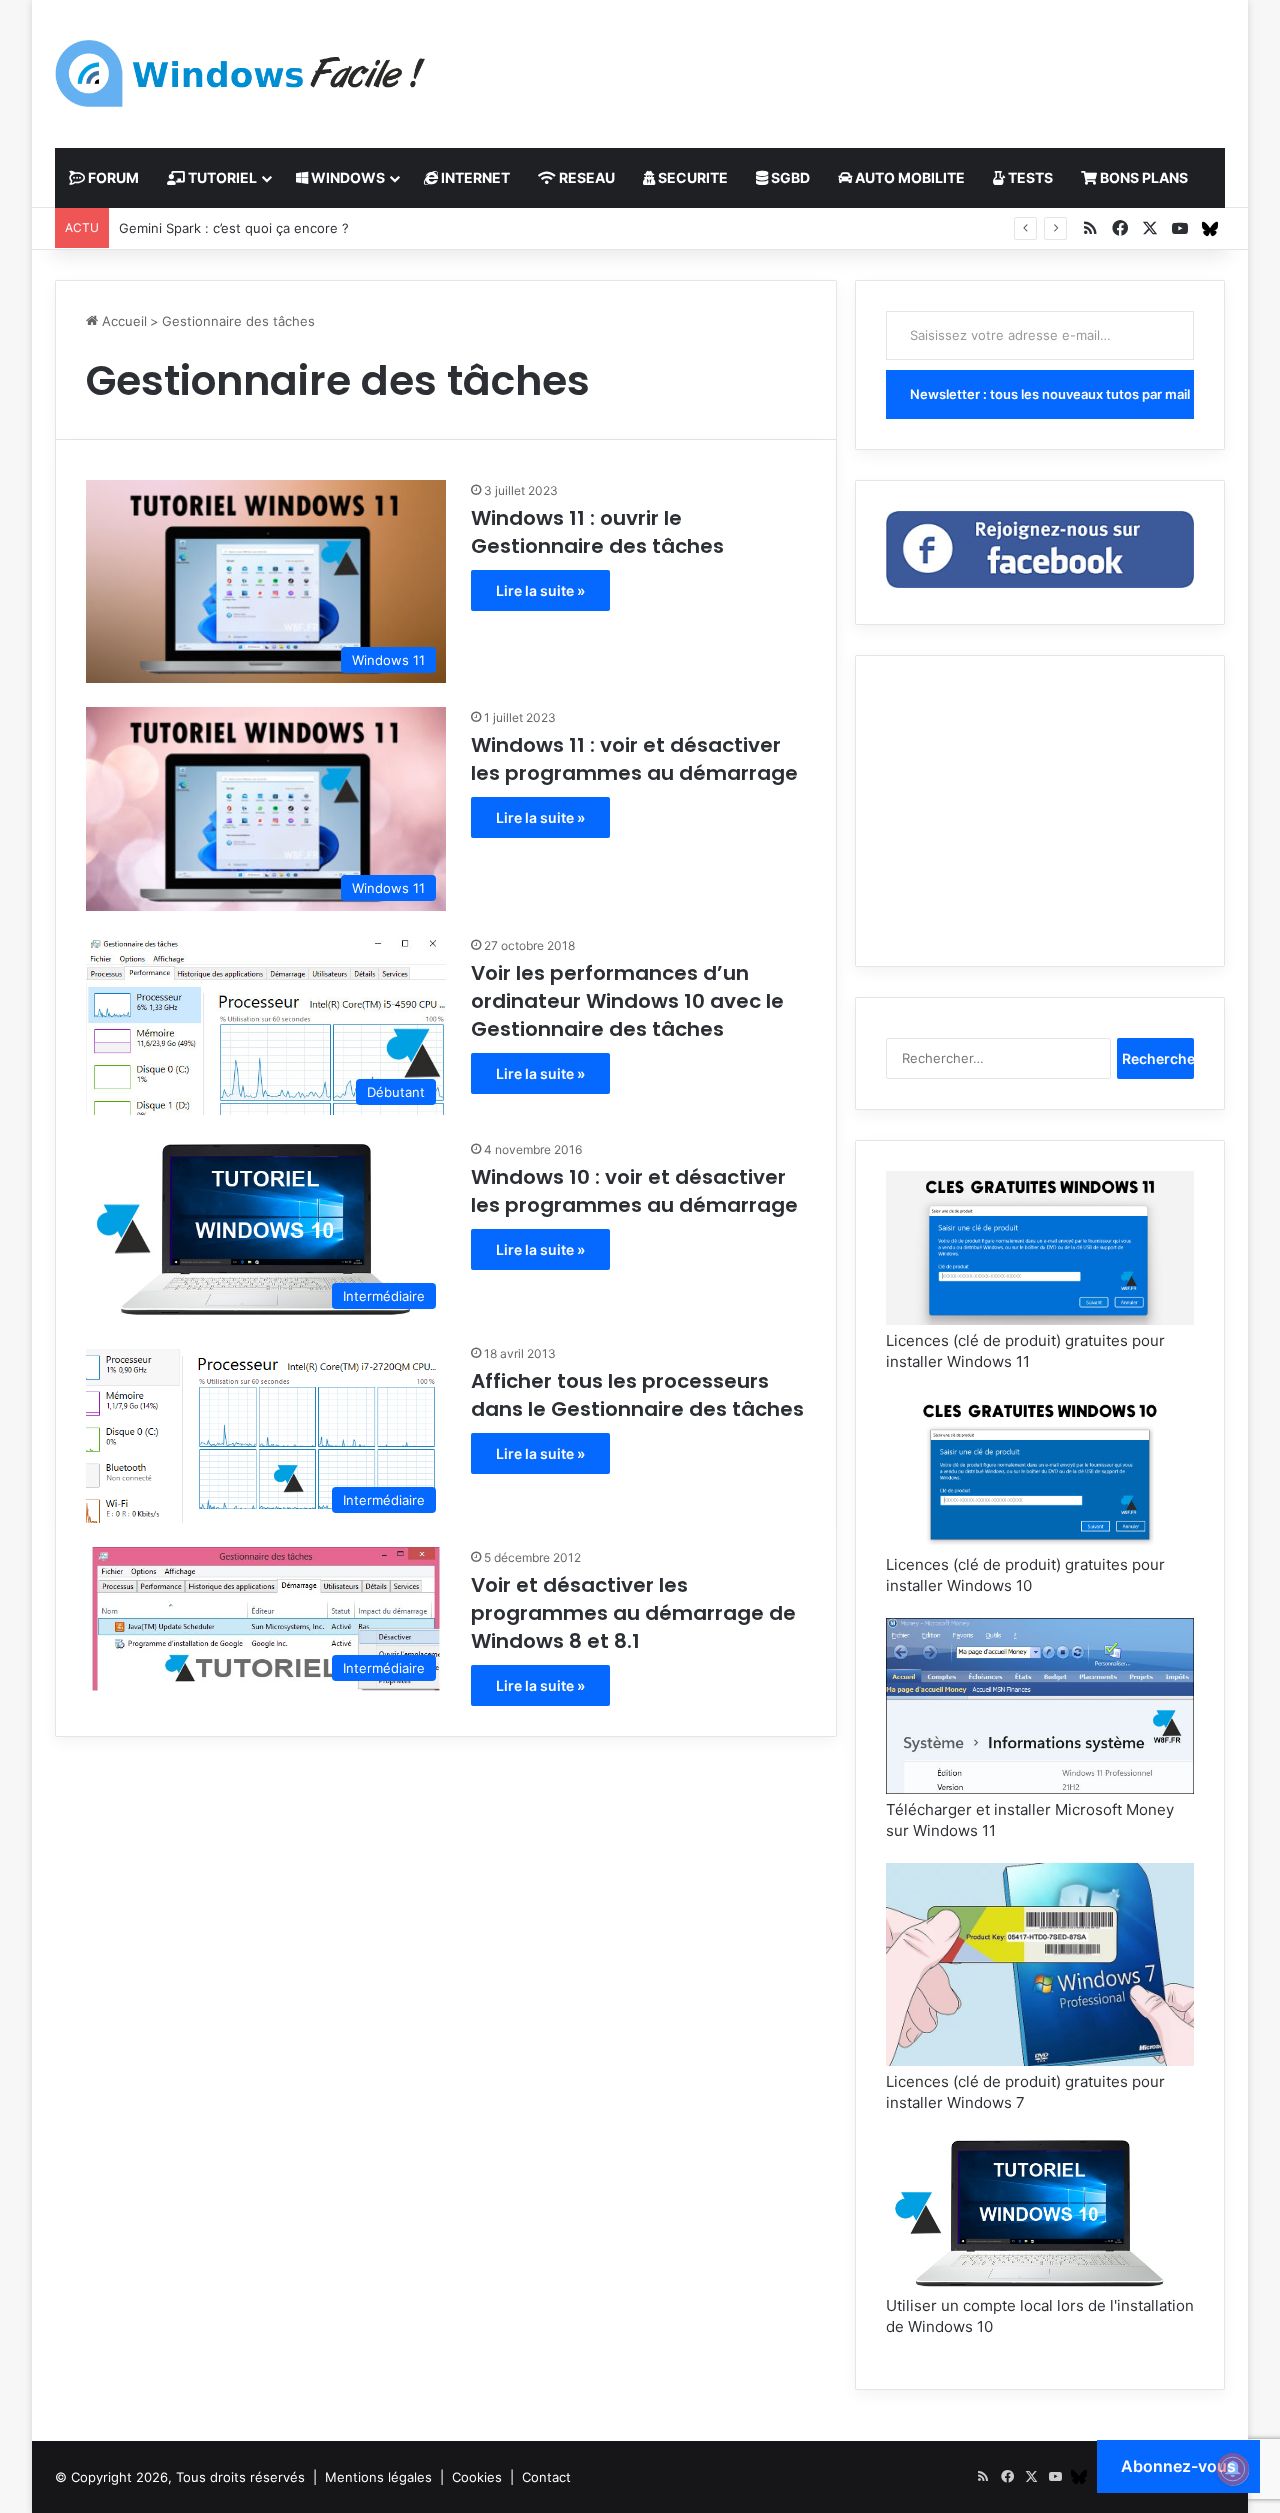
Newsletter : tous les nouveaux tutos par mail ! (1052, 394)
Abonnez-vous (1178, 2466)
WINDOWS (346, 177)
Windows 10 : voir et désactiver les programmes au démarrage (634, 1191)
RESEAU (585, 177)
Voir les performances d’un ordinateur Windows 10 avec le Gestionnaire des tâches (627, 1001)
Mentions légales (378, 2477)
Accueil (122, 321)
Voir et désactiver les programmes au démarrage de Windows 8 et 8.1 (633, 1613)
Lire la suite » (540, 590)
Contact (546, 2477)
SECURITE (691, 177)
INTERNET (474, 177)
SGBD (789, 177)
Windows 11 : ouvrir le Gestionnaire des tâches (597, 532)
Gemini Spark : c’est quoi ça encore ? (234, 228)
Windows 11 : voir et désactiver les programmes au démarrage (634, 759)
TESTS (1029, 177)
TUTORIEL (221, 177)
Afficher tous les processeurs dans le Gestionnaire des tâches (637, 1395)
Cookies (477, 2477)
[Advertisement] (840, 65)
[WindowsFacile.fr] (240, 73)
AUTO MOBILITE (908, 177)
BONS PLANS (1142, 177)
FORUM (112, 177)
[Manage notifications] (1233, 2469)
